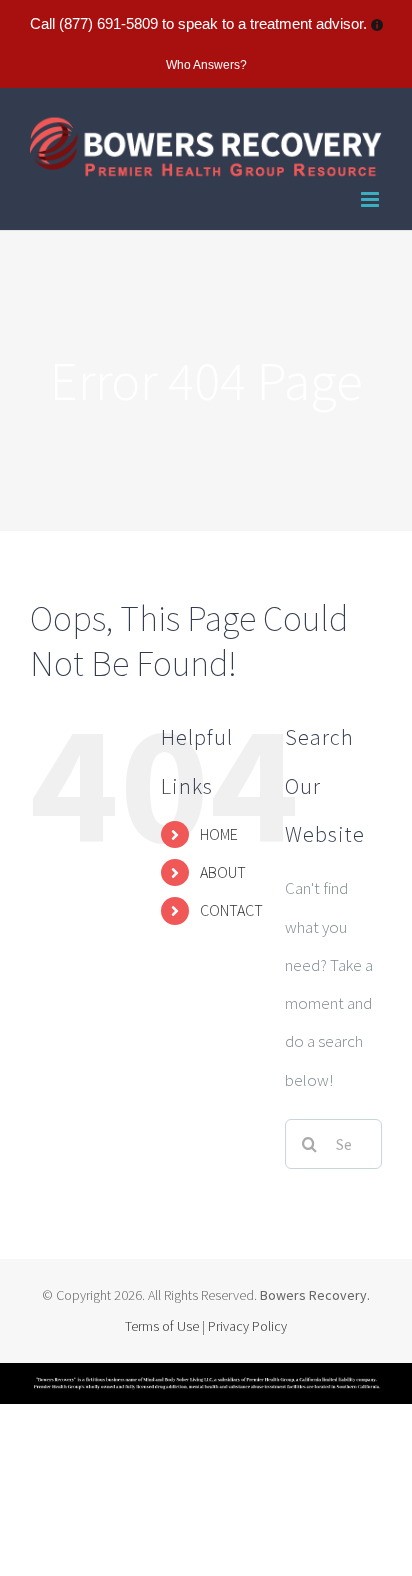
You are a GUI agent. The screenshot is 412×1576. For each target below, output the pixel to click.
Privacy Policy (247, 1326)
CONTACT (231, 910)
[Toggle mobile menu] (371, 199)
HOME (219, 834)
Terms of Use (163, 1326)
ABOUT (223, 872)
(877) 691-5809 (108, 23)
